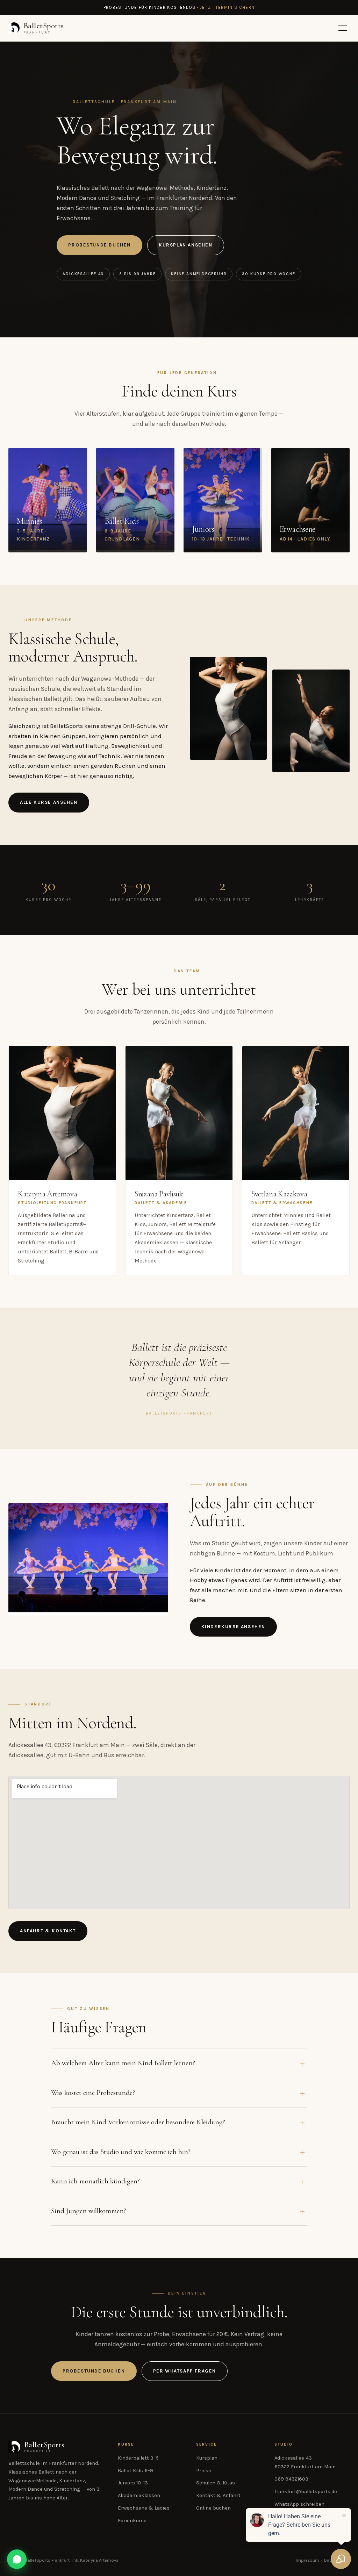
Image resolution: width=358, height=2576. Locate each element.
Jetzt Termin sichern (227, 7)
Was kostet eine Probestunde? (93, 2092)
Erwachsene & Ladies (144, 2508)
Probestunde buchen (99, 245)
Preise (204, 2471)
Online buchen (213, 2508)
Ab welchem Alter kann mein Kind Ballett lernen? (123, 2063)
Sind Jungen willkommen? (89, 2211)
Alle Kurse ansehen (49, 802)
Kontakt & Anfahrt (218, 2495)
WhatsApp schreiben (299, 2504)
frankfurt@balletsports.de (306, 2492)
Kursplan (207, 2458)
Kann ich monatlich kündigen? (95, 2181)
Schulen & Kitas (216, 2483)
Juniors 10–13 (133, 2483)
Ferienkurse (132, 2521)
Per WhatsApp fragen (185, 2371)
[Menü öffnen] (343, 28)
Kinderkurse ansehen (233, 1627)
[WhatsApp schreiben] (17, 2559)
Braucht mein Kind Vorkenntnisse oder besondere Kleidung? (138, 2122)
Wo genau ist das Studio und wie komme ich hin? (121, 2152)
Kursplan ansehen (186, 245)
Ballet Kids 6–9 (135, 2471)
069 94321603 (291, 2479)
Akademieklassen (139, 2495)
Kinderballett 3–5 (138, 2458)
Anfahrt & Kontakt (48, 1931)
